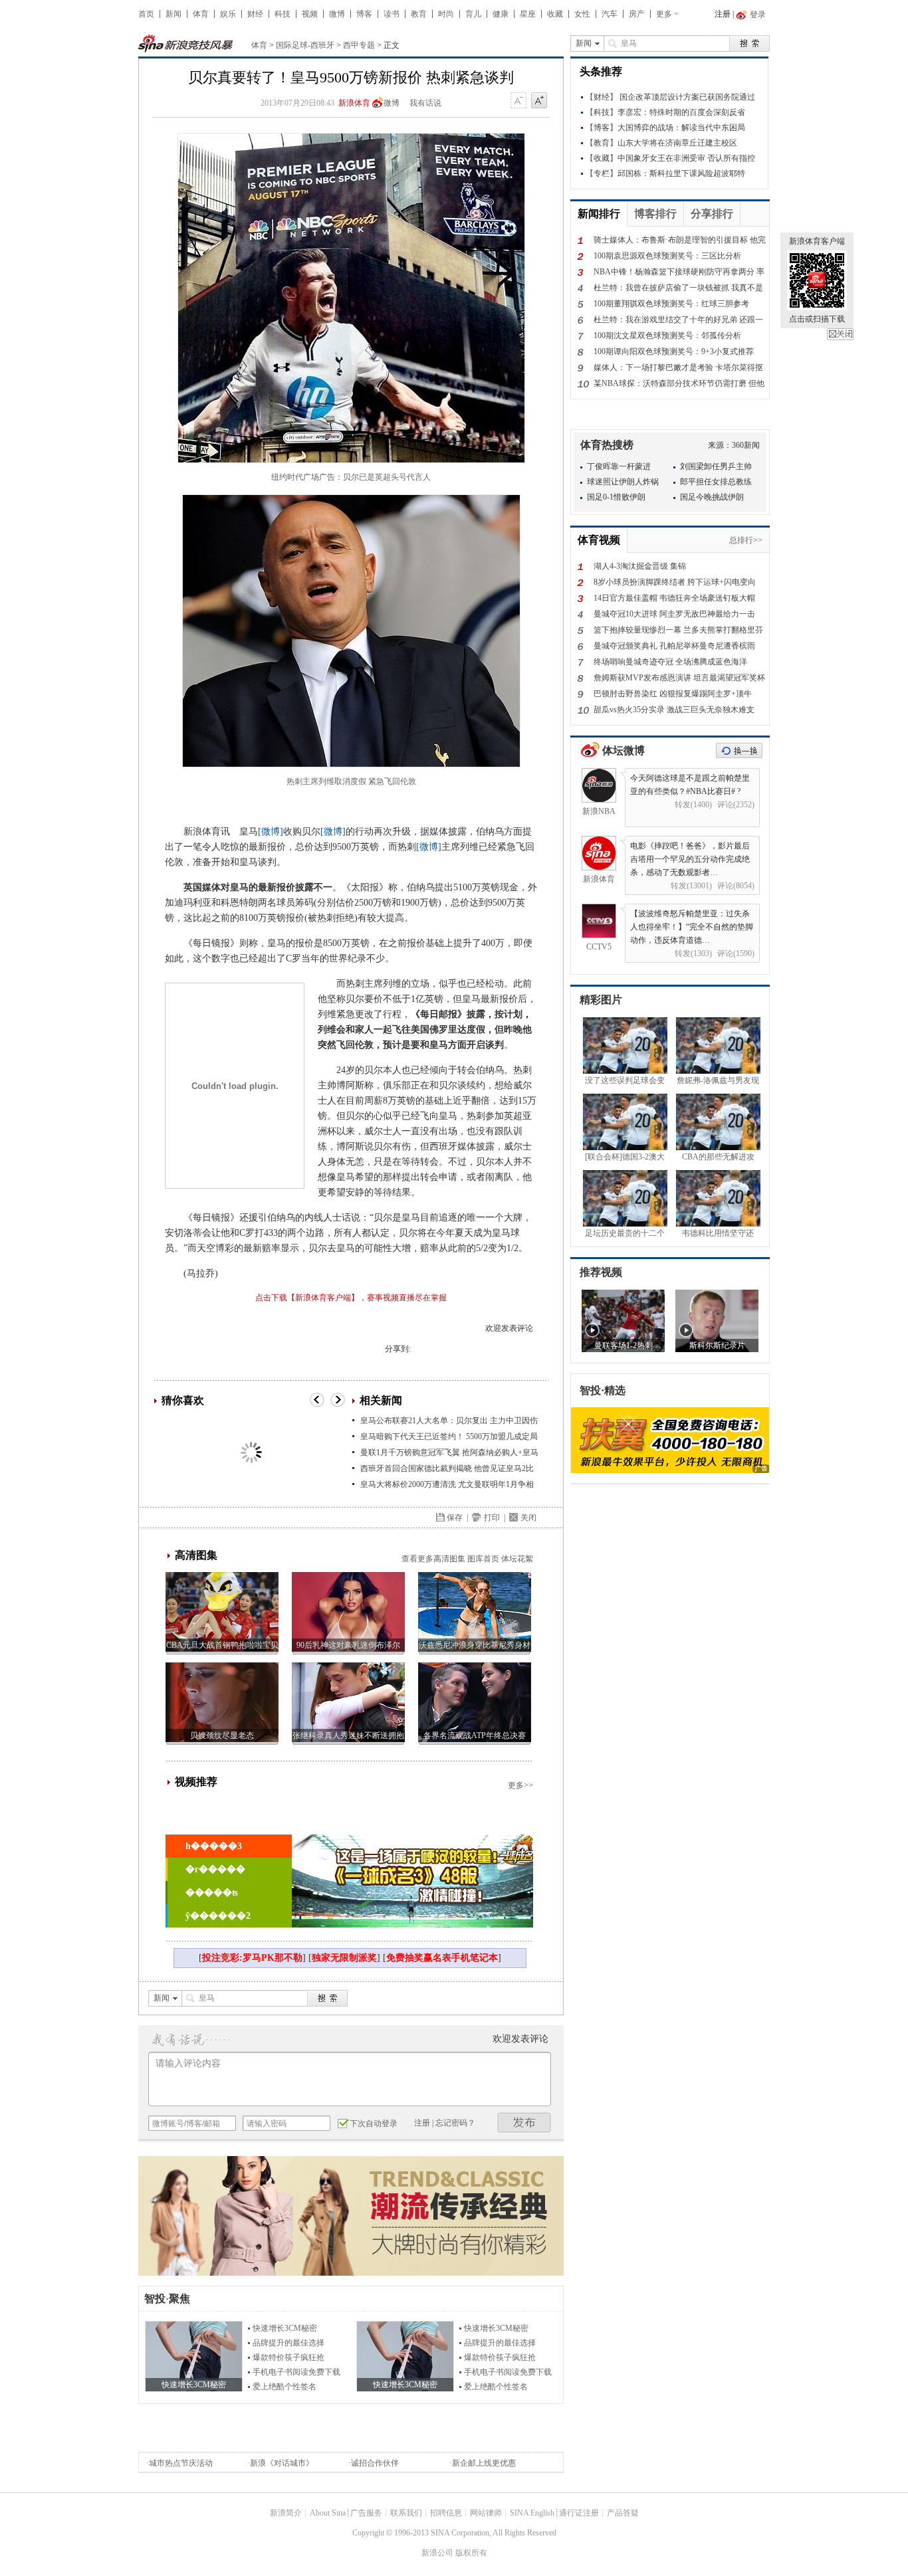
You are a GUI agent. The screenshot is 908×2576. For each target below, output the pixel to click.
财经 (255, 14)
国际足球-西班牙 (305, 45)
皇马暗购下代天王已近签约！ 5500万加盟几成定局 (449, 1437)
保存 (455, 1518)
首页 (146, 14)
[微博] (271, 832)
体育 (201, 14)
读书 (392, 14)
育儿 (473, 14)
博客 (364, 14)
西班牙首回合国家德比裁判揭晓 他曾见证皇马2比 (447, 1468)
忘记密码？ (455, 2123)
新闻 (173, 14)
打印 (492, 1518)
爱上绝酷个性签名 (284, 2387)
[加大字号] (539, 101)
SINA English (532, 2513)
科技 (283, 14)
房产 (637, 14)
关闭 (840, 334)
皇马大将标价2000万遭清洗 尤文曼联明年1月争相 (447, 1484)
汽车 (610, 14)
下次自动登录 (374, 2124)
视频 (310, 14)
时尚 (446, 14)
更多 (664, 14)
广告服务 (366, 2513)
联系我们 (406, 2513)
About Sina (328, 2513)
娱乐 (228, 14)
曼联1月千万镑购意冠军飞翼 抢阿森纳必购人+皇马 (449, 1452)
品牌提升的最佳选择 (288, 2343)
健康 (501, 14)
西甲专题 (359, 45)
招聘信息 (446, 2513)
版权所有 (471, 2553)
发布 (524, 2123)
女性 (582, 14)
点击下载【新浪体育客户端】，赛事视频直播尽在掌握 (351, 1298)
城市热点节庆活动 (181, 2463)
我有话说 (425, 103)
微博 (337, 14)
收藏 (555, 14)
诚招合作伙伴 (375, 2463)
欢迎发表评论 (509, 1328)
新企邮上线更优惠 (484, 2463)
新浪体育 (354, 103)
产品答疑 (623, 2513)
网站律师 (486, 2513)
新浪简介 (286, 2513)
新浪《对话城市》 (282, 2463)
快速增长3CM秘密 (285, 2328)
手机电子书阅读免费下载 (296, 2372)
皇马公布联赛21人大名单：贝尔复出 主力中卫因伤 (449, 1421)
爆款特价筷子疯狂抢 (288, 2357)
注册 (723, 14)
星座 (528, 14)
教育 (419, 14)
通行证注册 (579, 2513)
